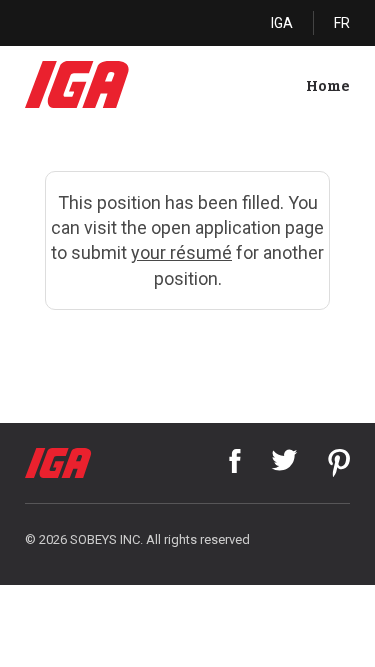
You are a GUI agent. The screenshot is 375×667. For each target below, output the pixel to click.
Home (328, 86)
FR (342, 23)
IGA (282, 23)
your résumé (181, 252)
